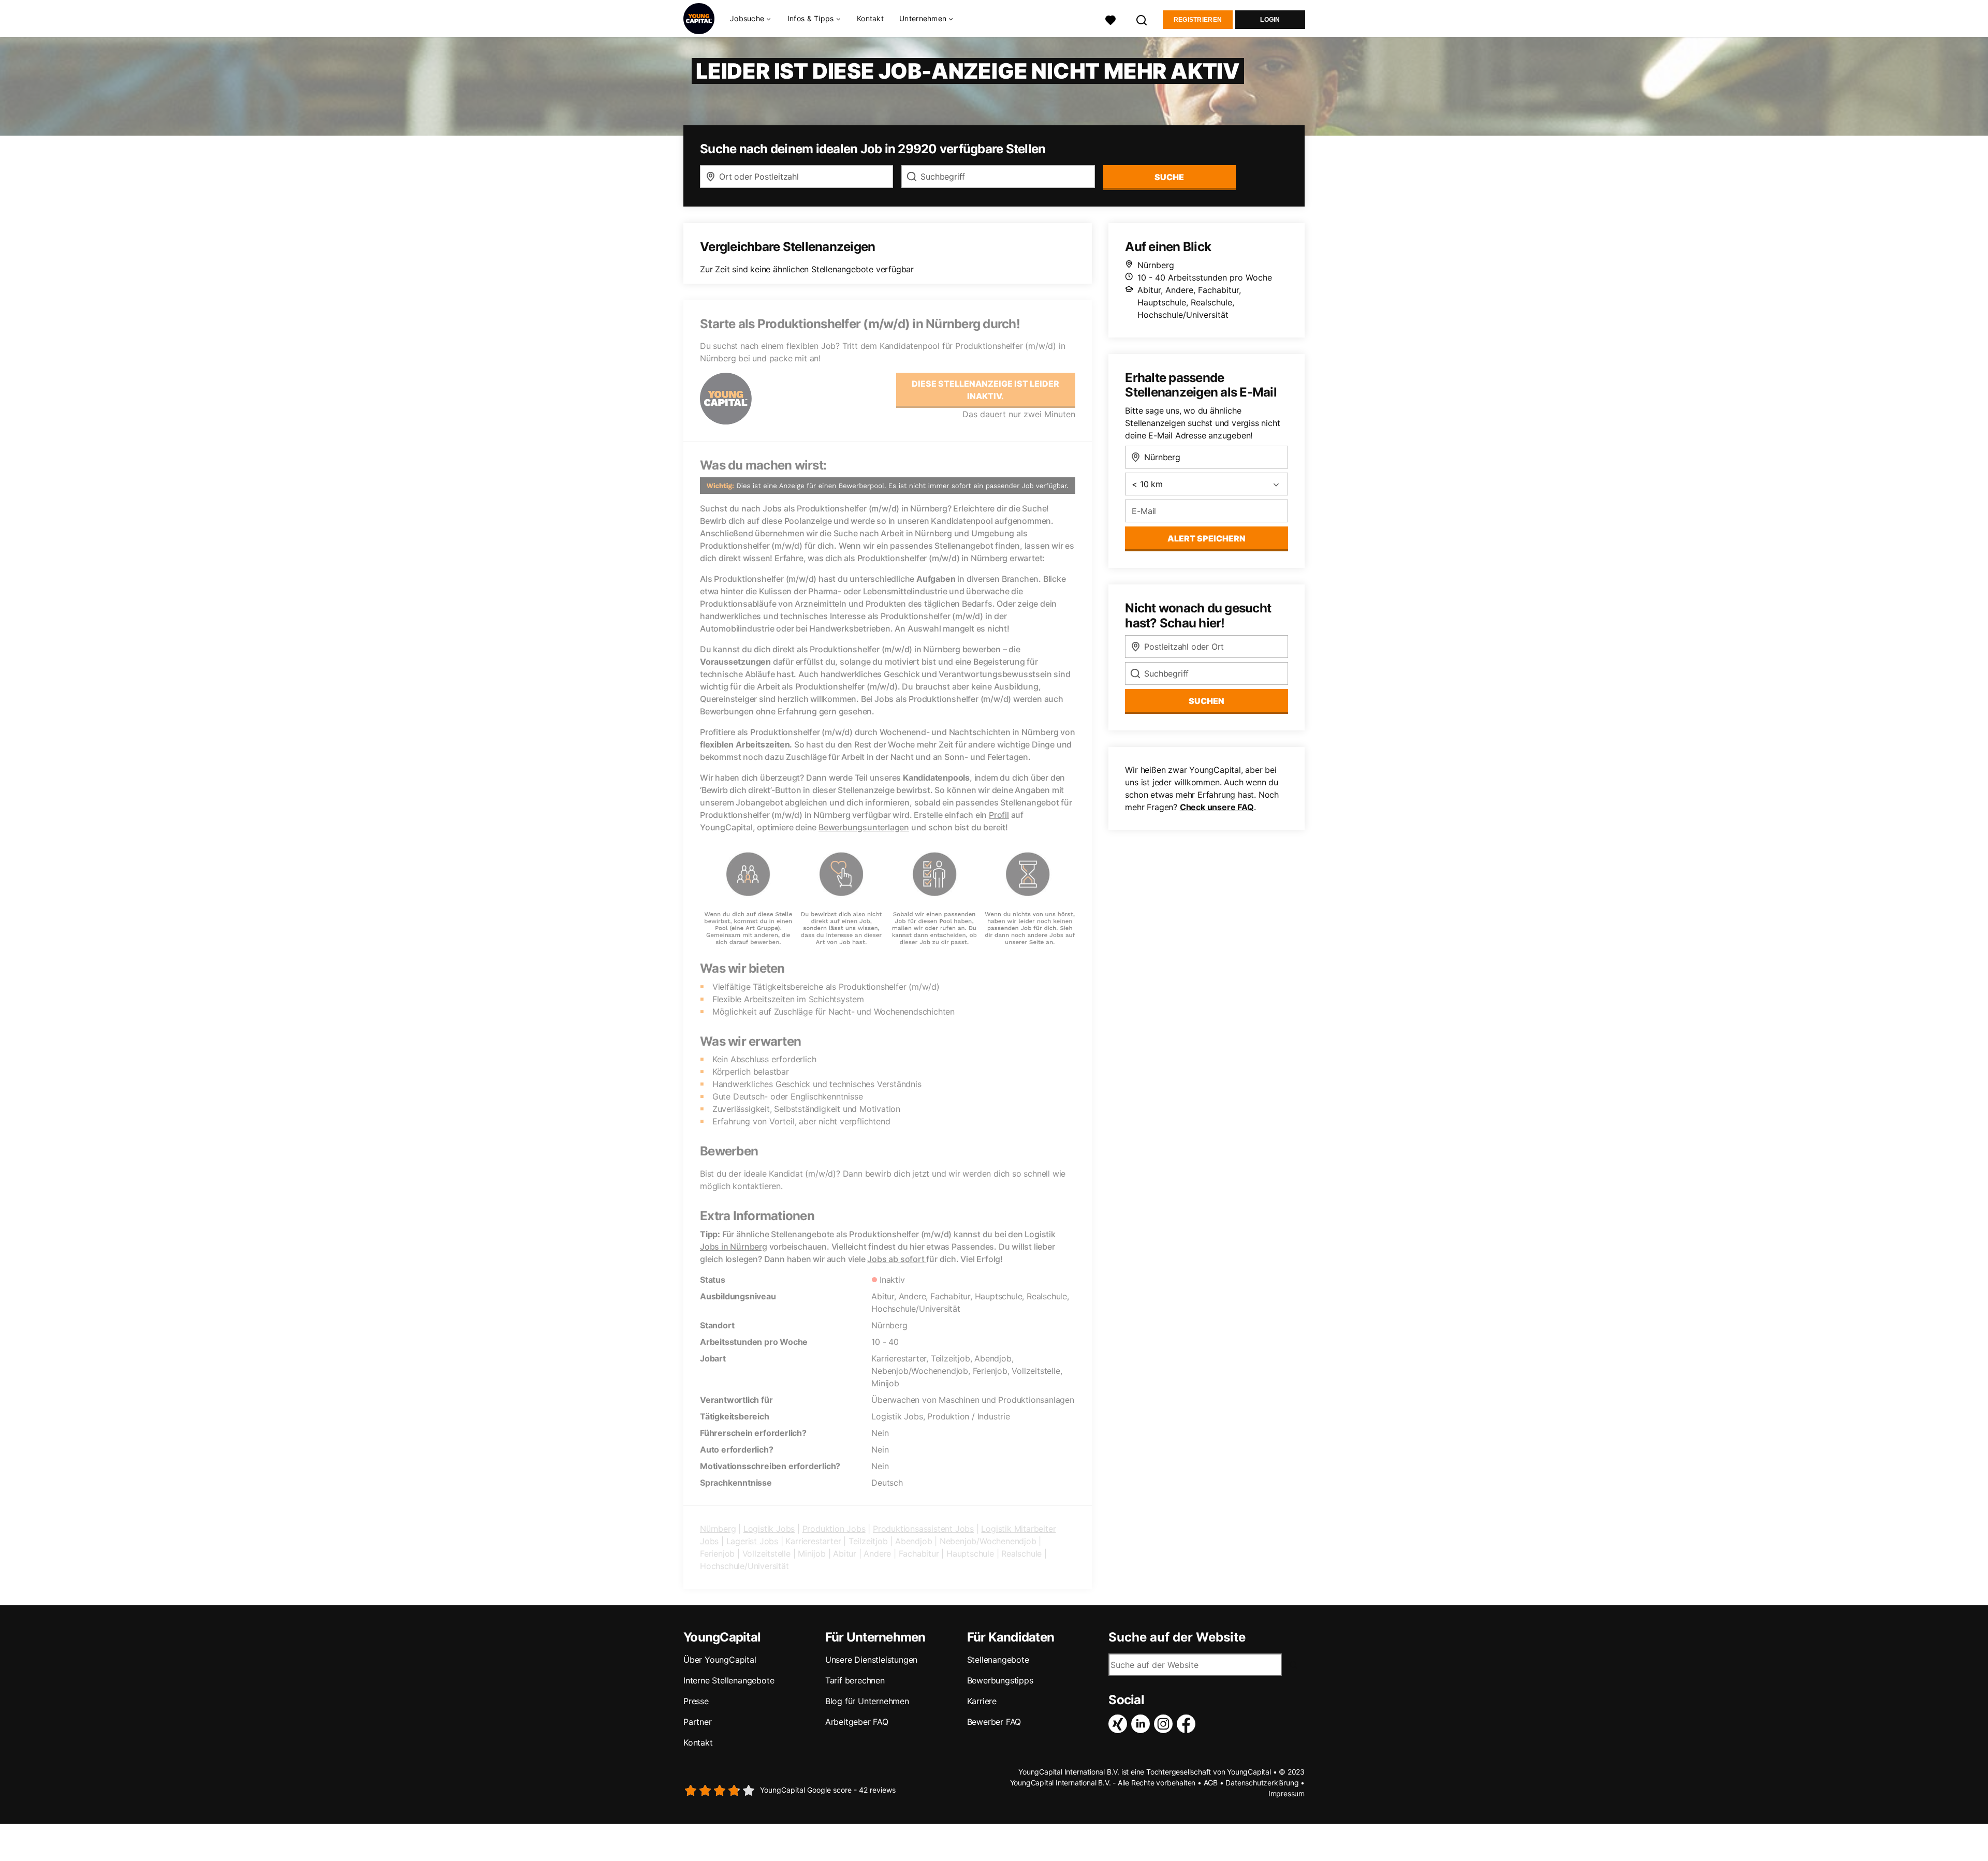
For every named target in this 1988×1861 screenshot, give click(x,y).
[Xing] (1120, 1724)
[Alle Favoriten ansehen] (1110, 19)
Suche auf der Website (1177, 1637)
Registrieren (1198, 20)
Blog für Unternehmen (867, 1701)
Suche (1169, 177)
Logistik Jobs (769, 1529)
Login (1270, 20)
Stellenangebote (998, 1660)
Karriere (982, 1701)
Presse (696, 1701)
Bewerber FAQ (994, 1722)
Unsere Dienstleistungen (871, 1660)
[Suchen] (1142, 19)
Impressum (1287, 1793)
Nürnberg (718, 1529)
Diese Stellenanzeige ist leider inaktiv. (985, 390)
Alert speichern (1207, 538)
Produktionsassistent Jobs (923, 1529)
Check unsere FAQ (1217, 807)
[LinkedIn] (1143, 1724)
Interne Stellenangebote (729, 1680)
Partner (698, 1722)
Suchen (1207, 701)
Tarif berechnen (855, 1680)
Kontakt (870, 18)
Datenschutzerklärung (1262, 1783)
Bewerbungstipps (1000, 1680)
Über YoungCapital (720, 1660)
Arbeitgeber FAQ (857, 1722)
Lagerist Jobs (752, 1541)
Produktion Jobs (834, 1529)
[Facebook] (1188, 1724)
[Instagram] (1165, 1724)
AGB (1211, 1783)
